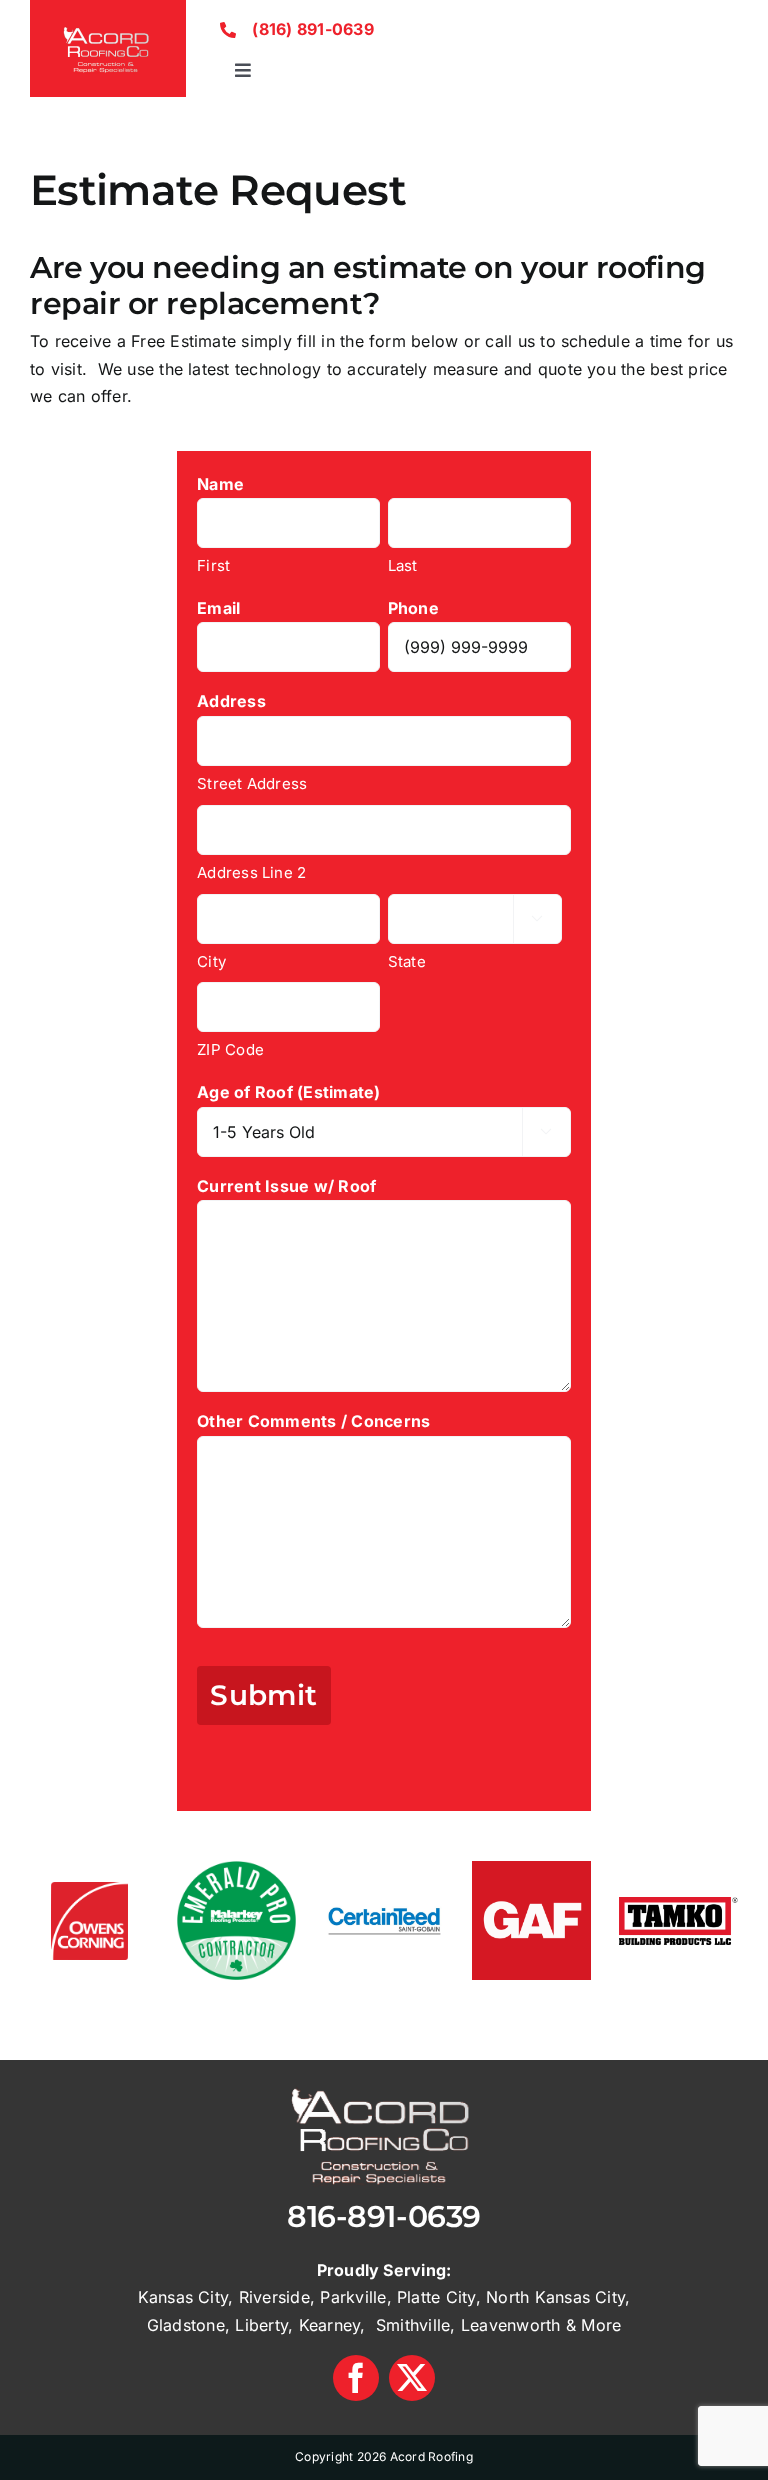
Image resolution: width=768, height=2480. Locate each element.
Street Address (252, 783)
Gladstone (186, 2325)
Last (403, 565)
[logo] (108, 28)
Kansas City (183, 2297)
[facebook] (356, 2378)
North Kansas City (555, 2297)
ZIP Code (230, 1049)
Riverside (274, 2297)
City (211, 961)
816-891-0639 (384, 2216)
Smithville (413, 2325)
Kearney (330, 2325)
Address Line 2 (251, 872)
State (407, 961)
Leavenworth (511, 2325)
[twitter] (412, 2378)
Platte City (436, 2297)
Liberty (261, 2325)
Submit (264, 1695)
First (213, 565)
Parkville (353, 2297)
